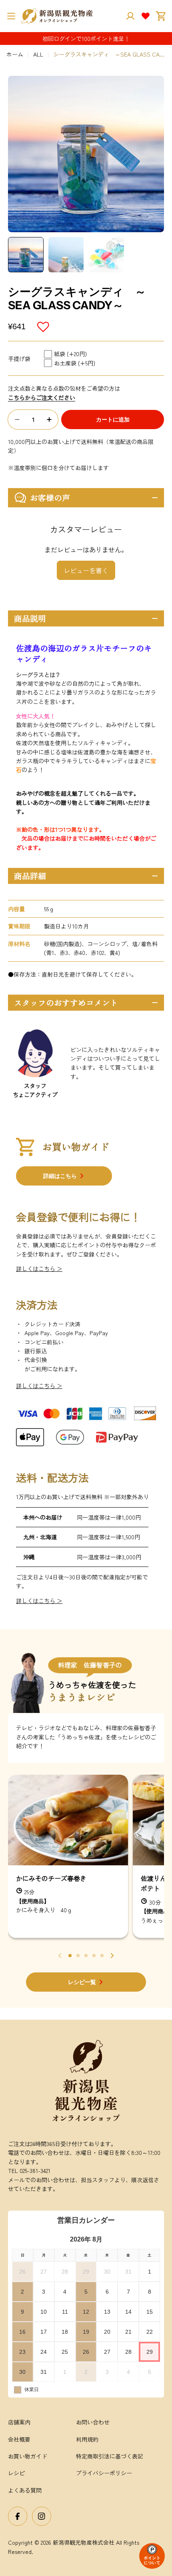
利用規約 (87, 2439)
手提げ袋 (19, 359)
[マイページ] (130, 16)
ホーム (15, 54)
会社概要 (19, 2439)
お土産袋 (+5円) (75, 363)
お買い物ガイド (28, 2456)
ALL (38, 54)
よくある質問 (25, 2490)
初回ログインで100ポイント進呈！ (86, 39)
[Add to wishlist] (44, 327)
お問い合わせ (93, 2422)
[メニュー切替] (11, 16)
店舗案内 (19, 2422)
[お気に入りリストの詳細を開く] (146, 16)
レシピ (16, 2473)
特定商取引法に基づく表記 (110, 2456)
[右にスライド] (112, 1956)
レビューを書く (86, 570)
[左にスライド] (60, 1956)
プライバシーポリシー (104, 2473)
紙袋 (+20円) (70, 354)
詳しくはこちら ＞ (39, 1269)
